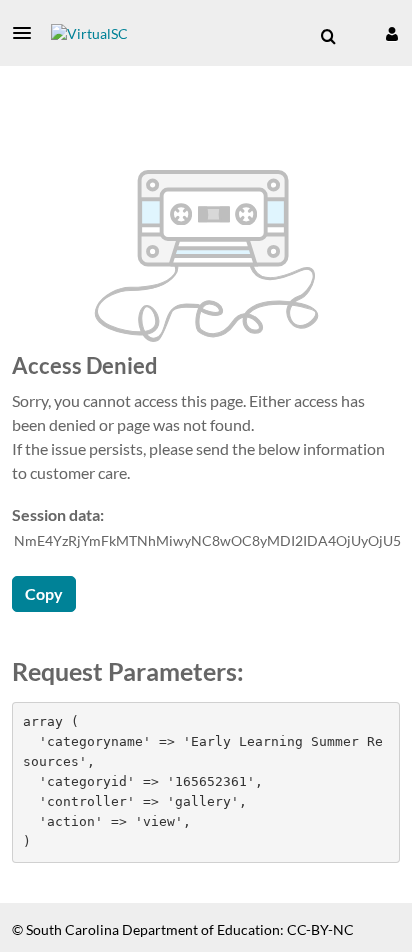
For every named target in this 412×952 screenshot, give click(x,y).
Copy (44, 593)
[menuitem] (328, 37)
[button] (28, 33)
